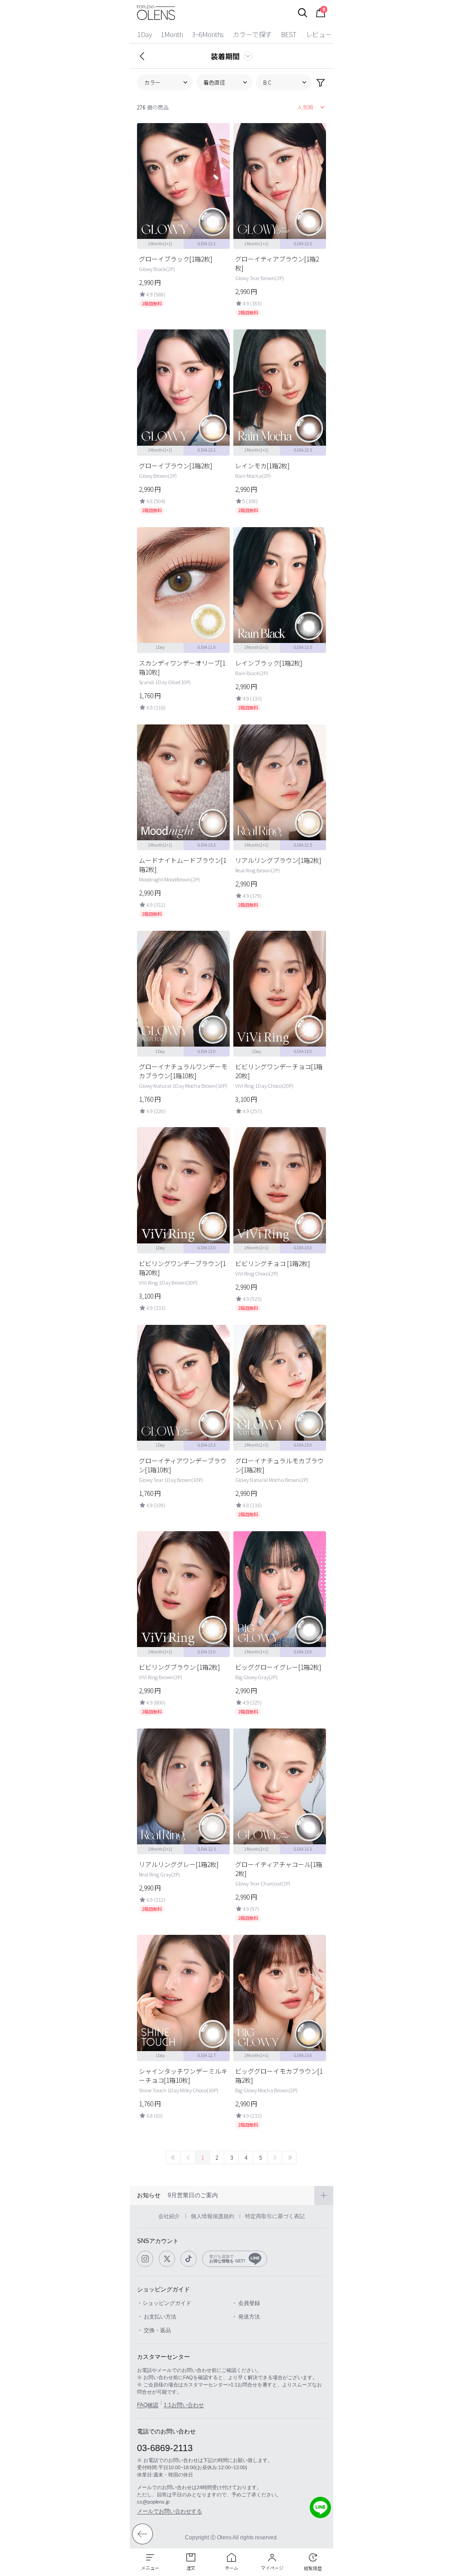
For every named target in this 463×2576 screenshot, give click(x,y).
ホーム (231, 2568)
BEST (289, 34)
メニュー (150, 2568)
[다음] (275, 2157)
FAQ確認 (148, 2405)
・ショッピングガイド (164, 2303)
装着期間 (225, 56)
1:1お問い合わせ (184, 2405)
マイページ (272, 2568)
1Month (172, 34)
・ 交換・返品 (154, 2330)
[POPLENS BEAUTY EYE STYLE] (156, 13)
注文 (191, 2568)
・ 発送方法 (246, 2317)
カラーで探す (252, 34)
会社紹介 (169, 2216)
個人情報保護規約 (213, 2216)
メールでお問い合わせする (170, 2511)
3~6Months (208, 34)
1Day (144, 34)
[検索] (302, 13)
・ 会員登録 (246, 2303)
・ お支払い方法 (157, 2317)
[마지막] (289, 2157)
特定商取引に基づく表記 (275, 2216)
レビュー (319, 34)
